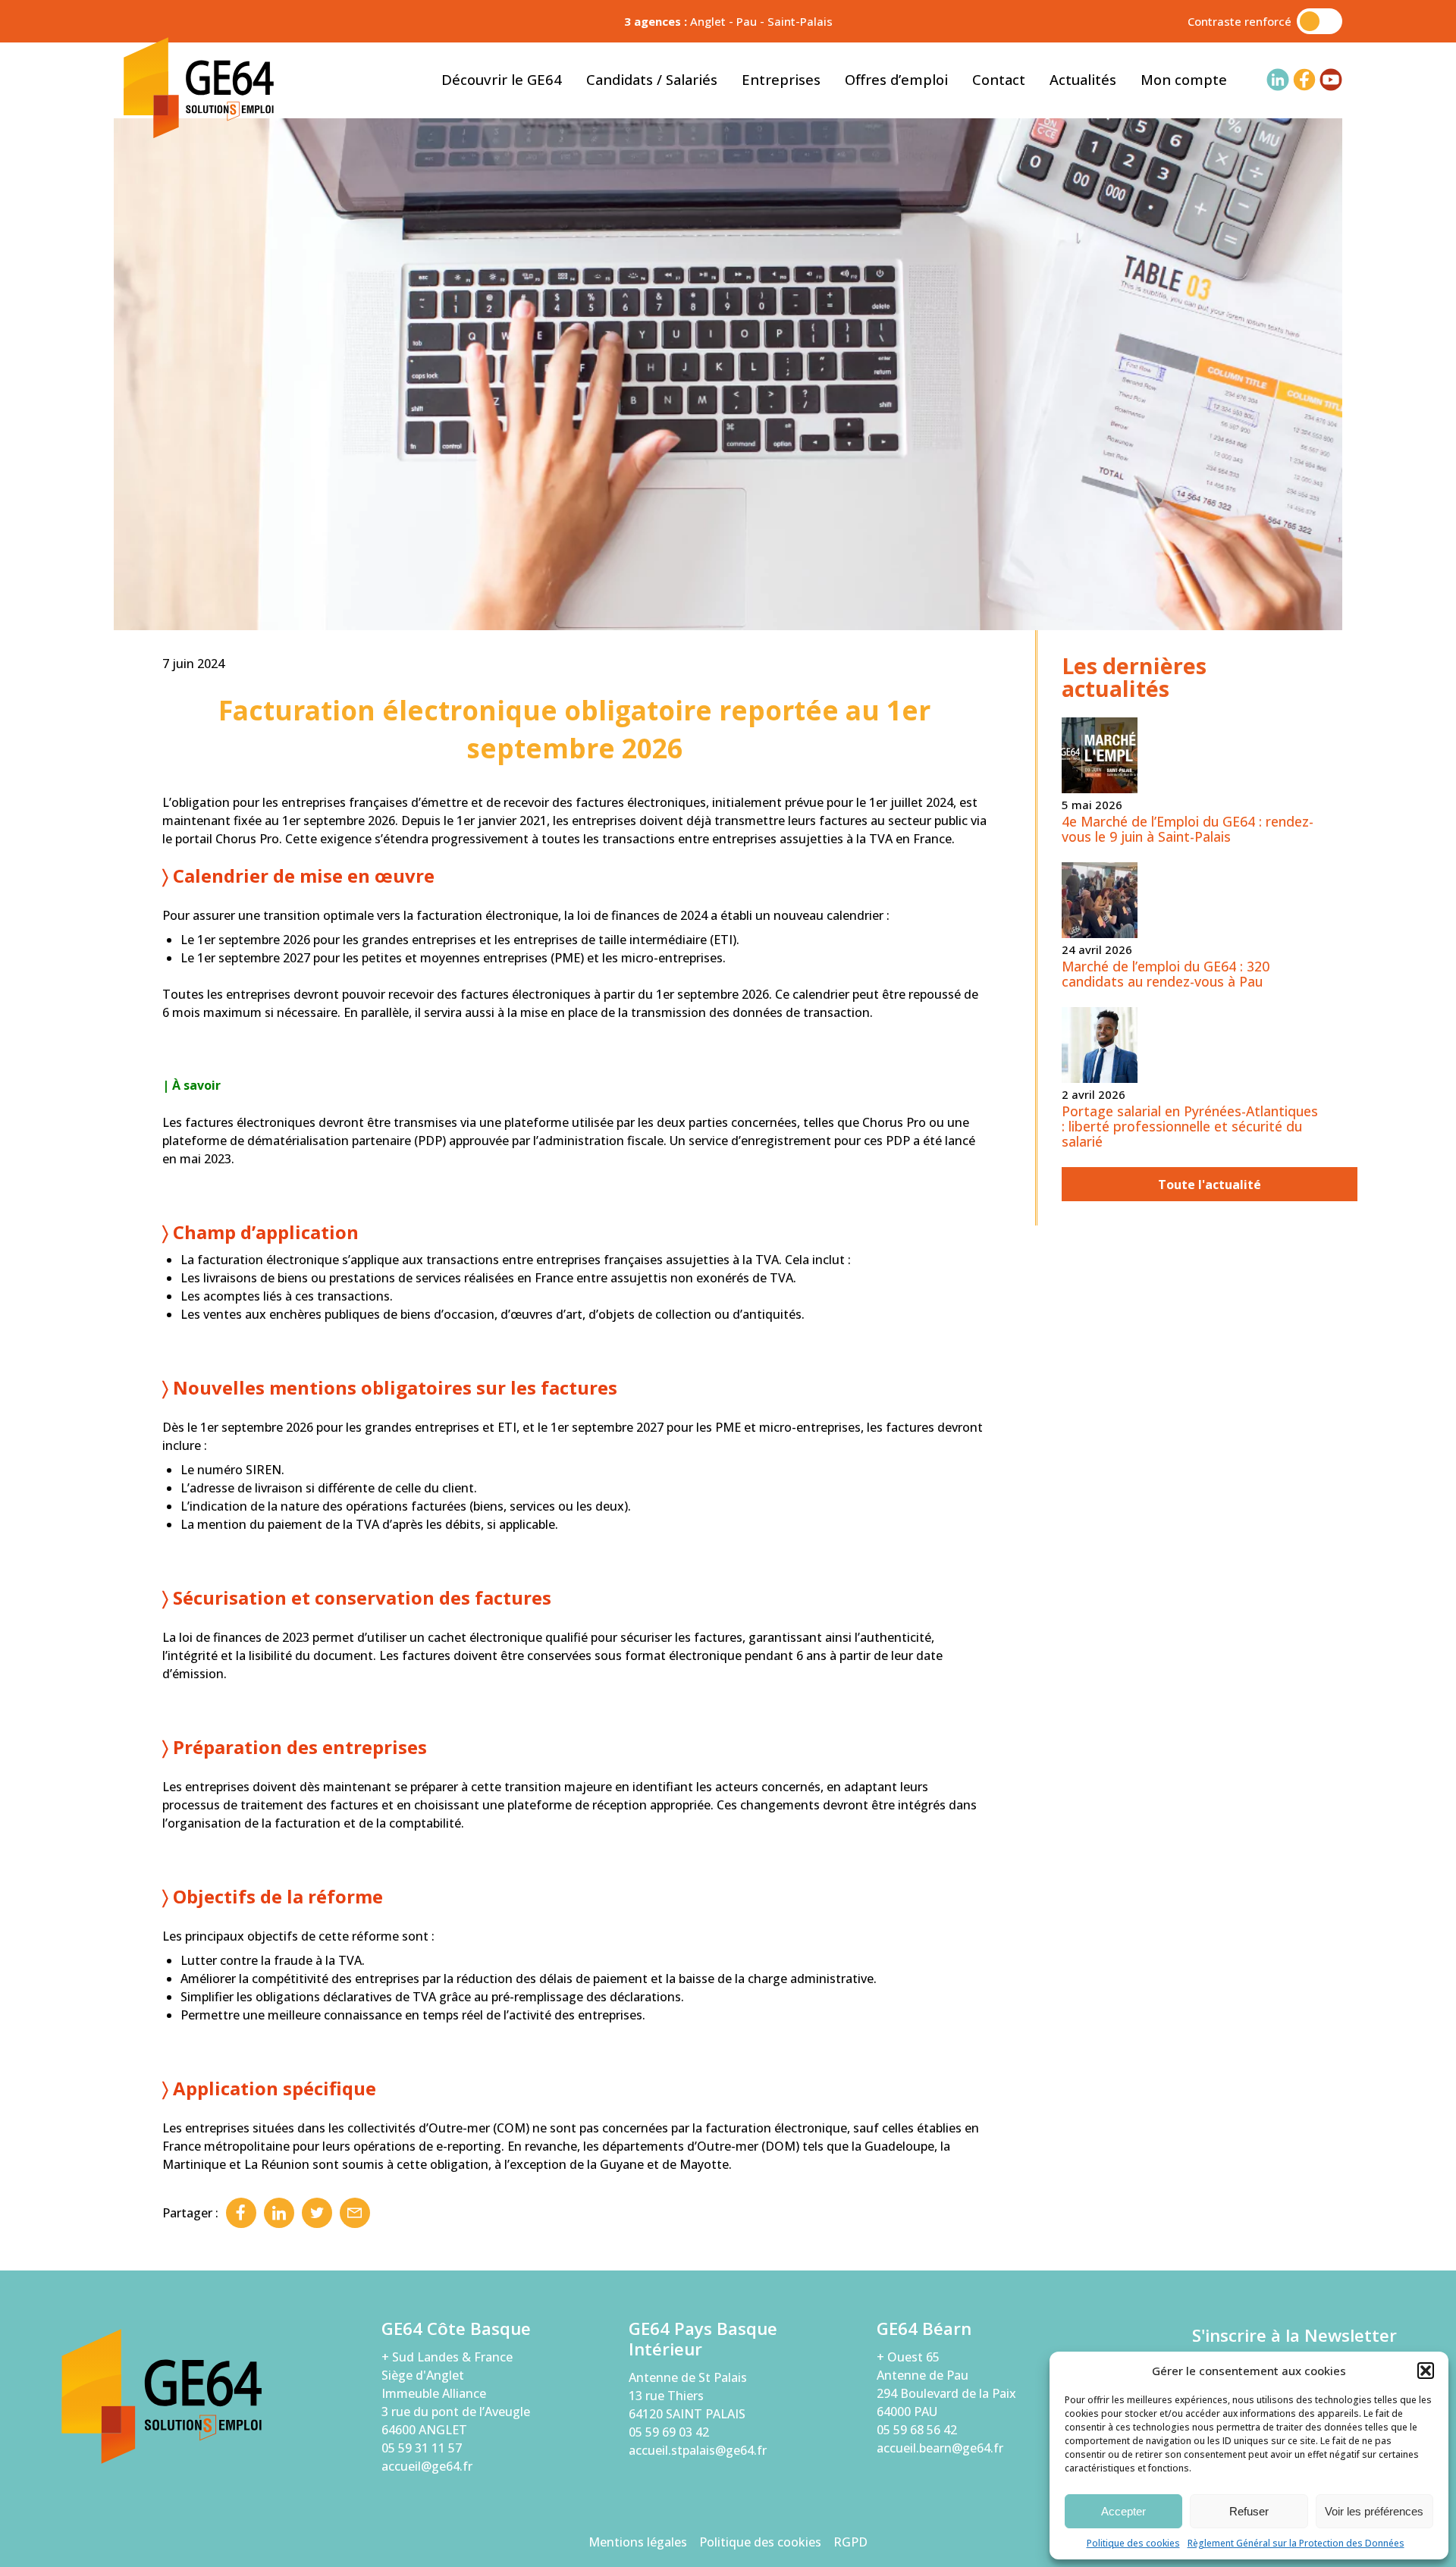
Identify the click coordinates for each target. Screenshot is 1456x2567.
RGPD (850, 2542)
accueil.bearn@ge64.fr (940, 2448)
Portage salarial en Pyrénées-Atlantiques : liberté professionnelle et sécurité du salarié (1190, 1126)
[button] (1426, 2371)
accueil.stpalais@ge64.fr (698, 2450)
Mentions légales (638, 2542)
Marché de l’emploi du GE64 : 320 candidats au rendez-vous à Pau (1166, 974)
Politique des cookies (1133, 2543)
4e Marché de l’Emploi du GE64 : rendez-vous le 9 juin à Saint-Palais (1188, 829)
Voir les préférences (1374, 2511)
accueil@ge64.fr (427, 2466)
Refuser (1249, 2511)
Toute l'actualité (1210, 1185)
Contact (999, 79)
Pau (747, 21)
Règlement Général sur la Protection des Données (1296, 2543)
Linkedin (279, 2213)
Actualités (1083, 79)
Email (355, 2213)
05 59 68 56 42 (917, 2430)
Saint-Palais (800, 21)
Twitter (317, 2213)
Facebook (241, 2213)
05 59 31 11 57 (422, 2448)
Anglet (708, 21)
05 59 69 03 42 (669, 2432)
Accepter (1123, 2511)
